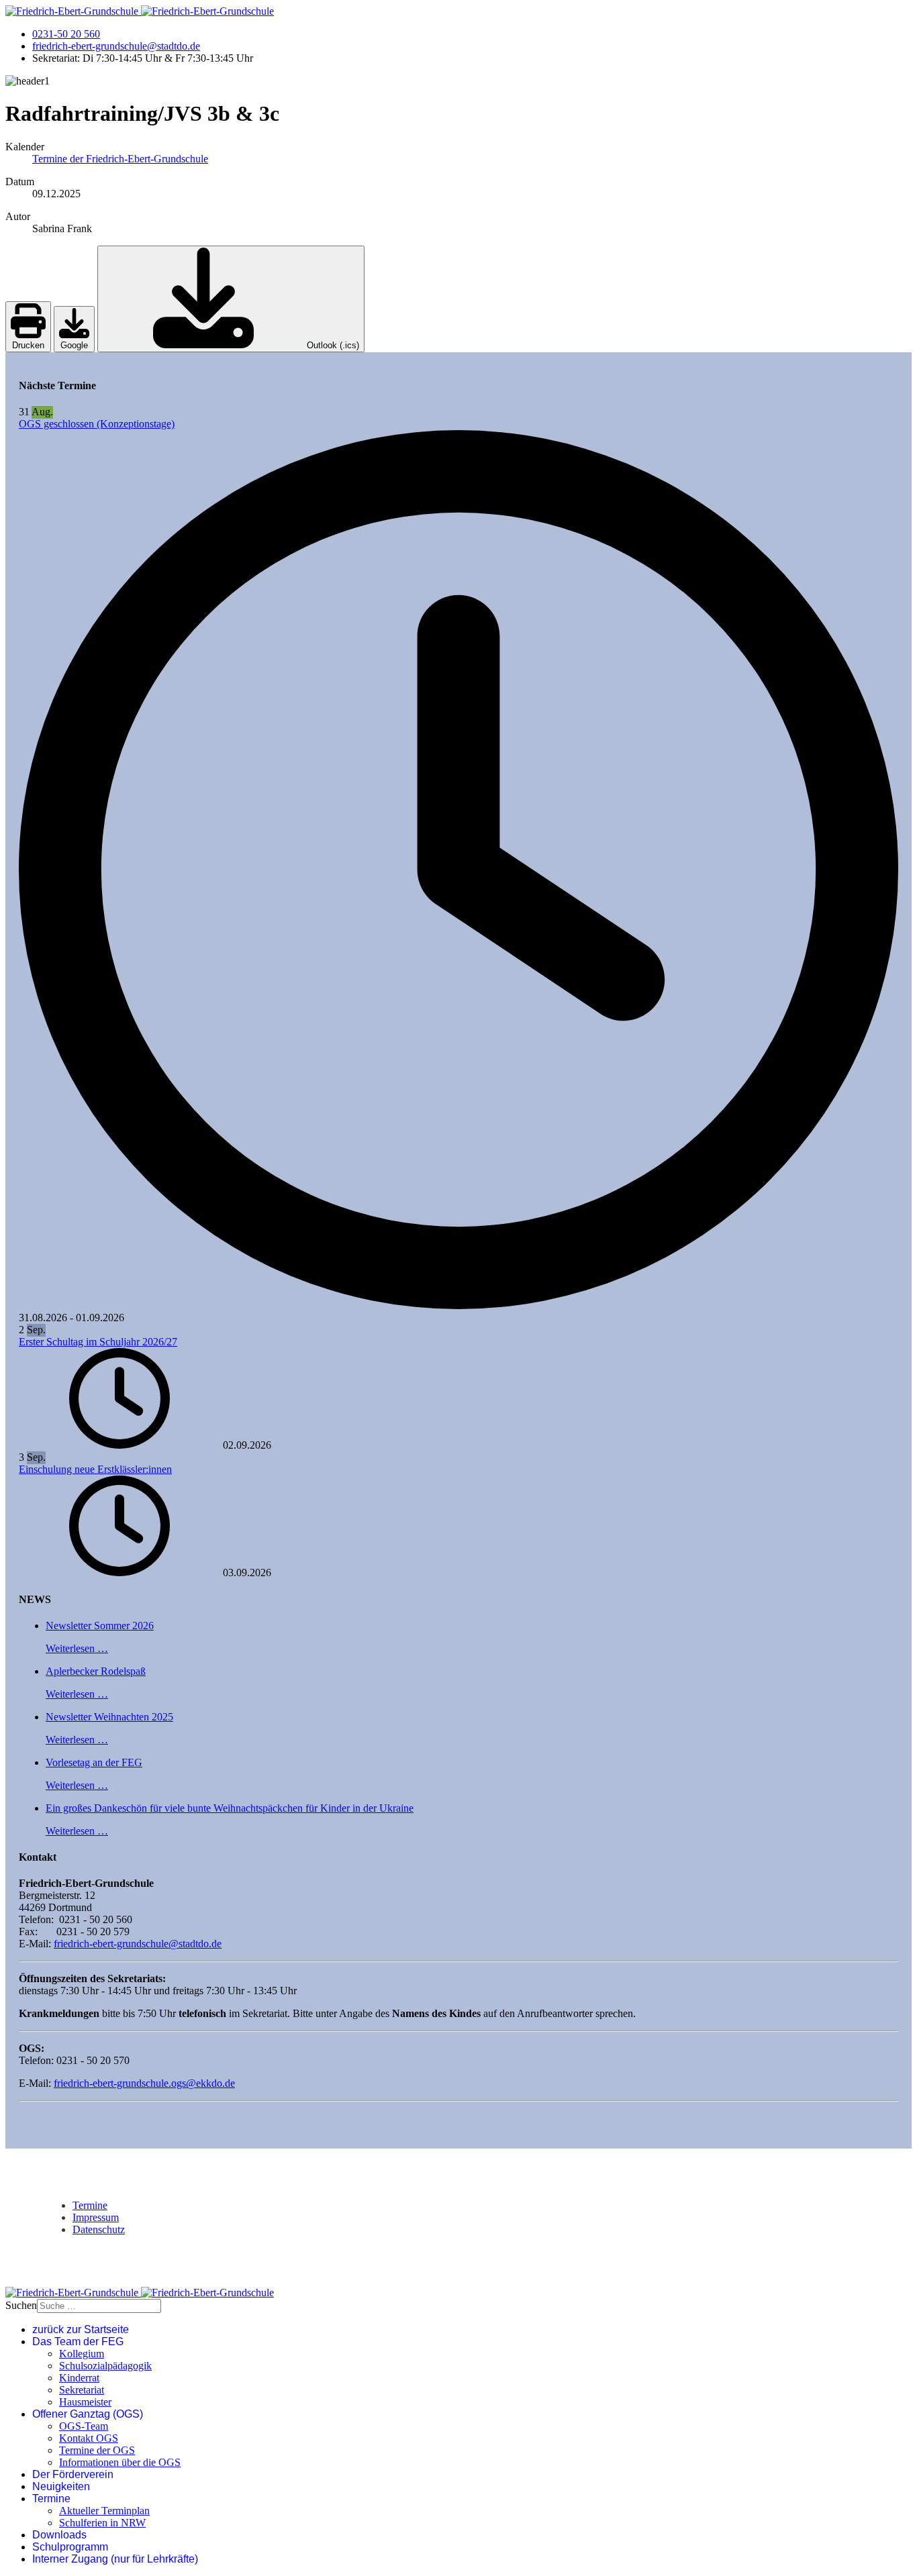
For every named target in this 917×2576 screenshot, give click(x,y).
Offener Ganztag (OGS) (88, 2414)
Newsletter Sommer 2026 (100, 1626)
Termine (90, 2205)
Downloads (59, 2535)
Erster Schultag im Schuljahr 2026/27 (98, 1342)
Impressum (96, 2217)
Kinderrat (79, 2378)
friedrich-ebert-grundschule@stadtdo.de (116, 46)
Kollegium (82, 2354)
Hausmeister (85, 2402)
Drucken (28, 345)
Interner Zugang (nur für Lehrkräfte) (115, 2559)
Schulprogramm (70, 2547)
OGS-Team (84, 2426)
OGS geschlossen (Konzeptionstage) (97, 424)
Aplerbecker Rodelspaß (96, 1671)
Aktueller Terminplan (104, 2511)
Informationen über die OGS (120, 2462)
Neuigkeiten (61, 2486)
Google (74, 345)
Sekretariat (82, 2390)
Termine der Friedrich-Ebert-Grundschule (120, 159)
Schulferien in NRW (102, 2523)
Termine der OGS (97, 2450)
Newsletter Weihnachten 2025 (109, 1717)
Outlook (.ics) (332, 345)
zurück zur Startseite (81, 2329)
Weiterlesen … (77, 1648)
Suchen (21, 2305)
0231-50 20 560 (66, 34)
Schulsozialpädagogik (105, 2366)
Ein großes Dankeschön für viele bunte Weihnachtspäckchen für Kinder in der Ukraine (230, 1808)
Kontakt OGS (89, 2438)
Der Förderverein (73, 2474)
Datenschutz (99, 2229)
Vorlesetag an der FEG (94, 1762)
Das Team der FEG (78, 2341)
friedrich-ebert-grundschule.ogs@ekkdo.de (144, 2083)
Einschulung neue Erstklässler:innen (95, 1469)
